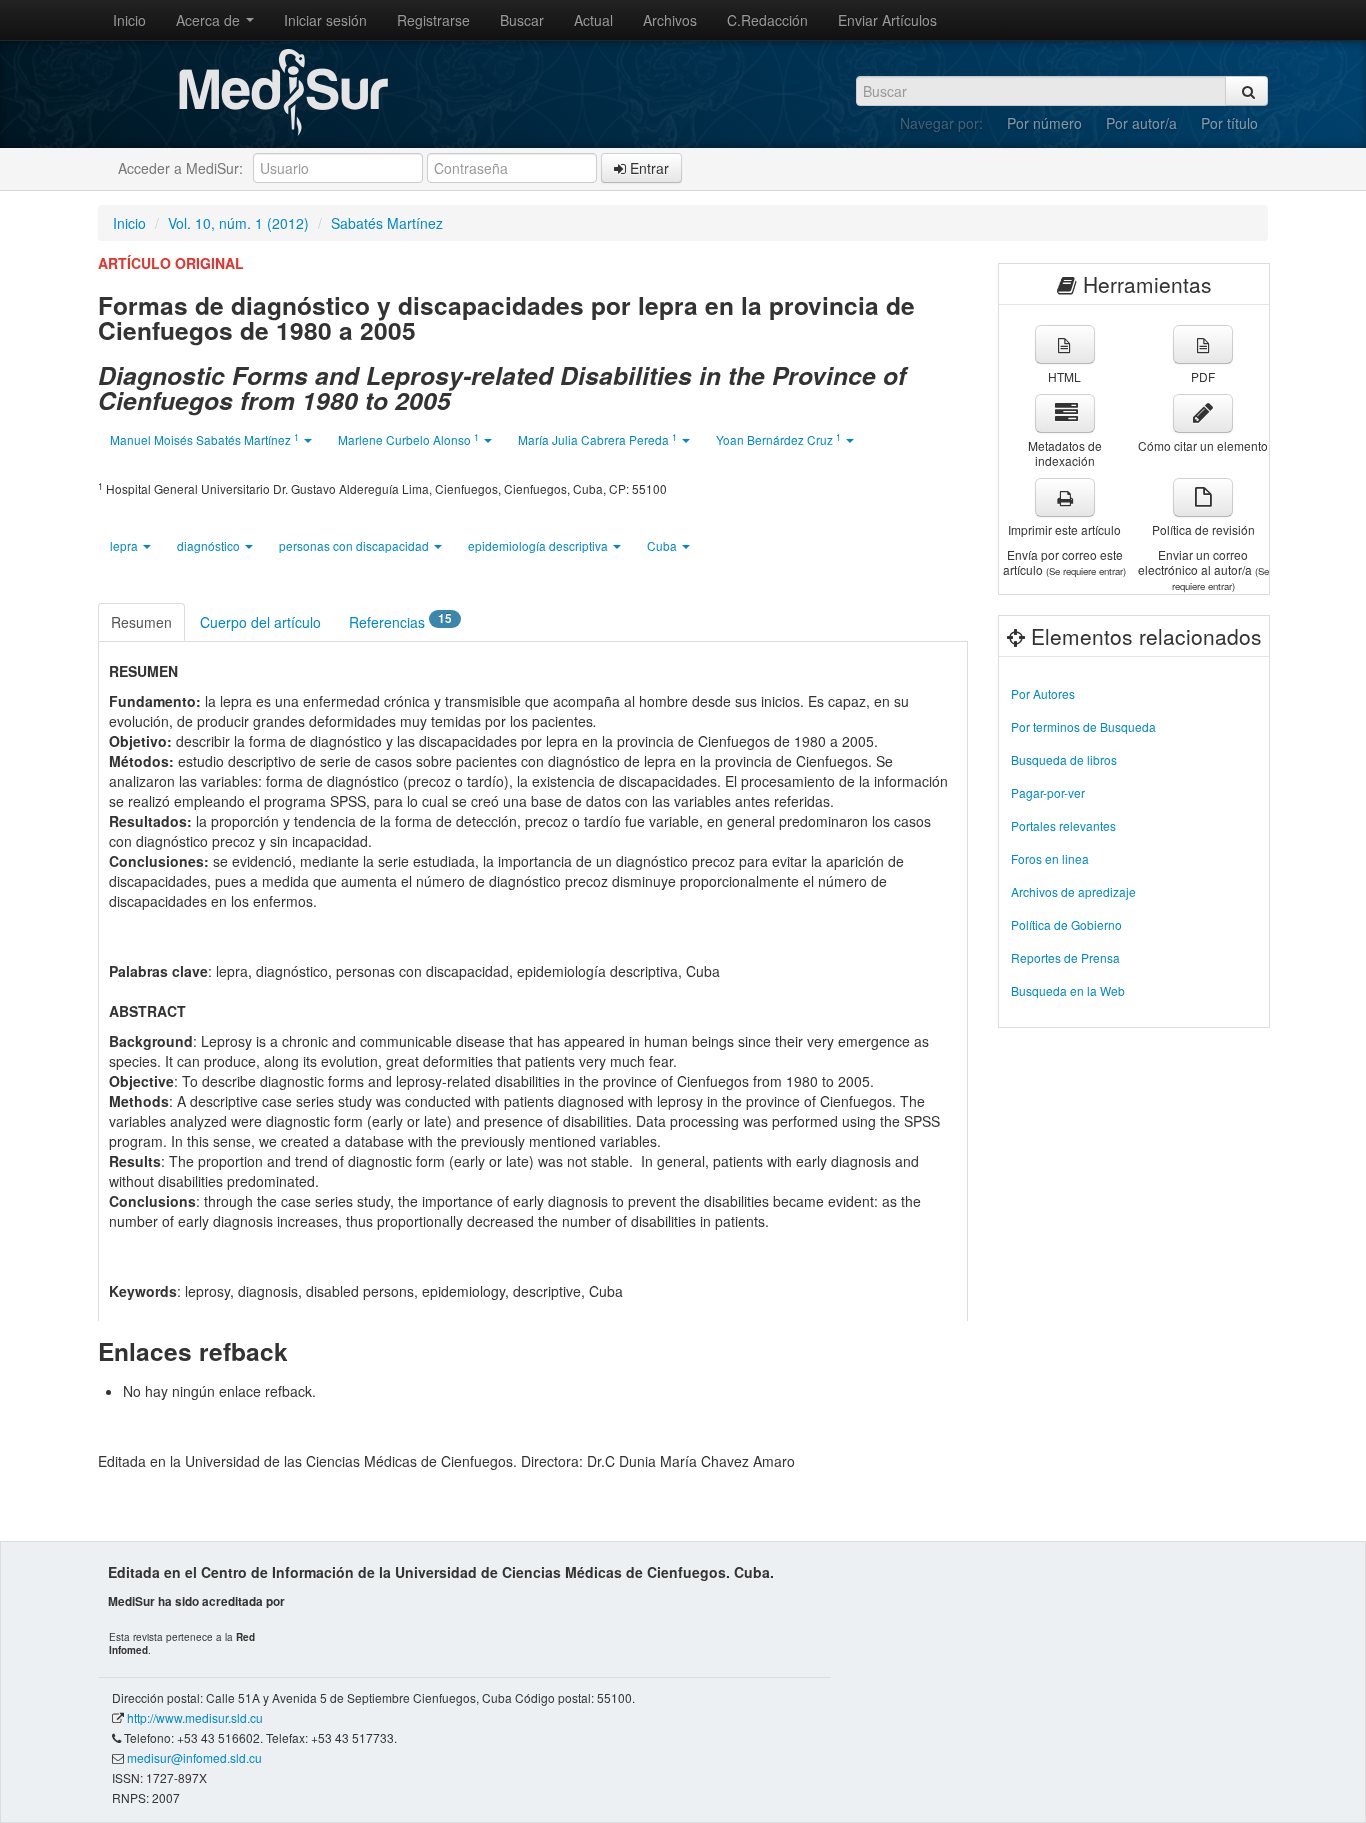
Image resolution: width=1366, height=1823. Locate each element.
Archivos (670, 20)
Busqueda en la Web (1068, 990)
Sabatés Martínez (387, 223)
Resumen (141, 622)
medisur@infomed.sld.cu (194, 1757)
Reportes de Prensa (1065, 957)
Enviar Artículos (887, 20)
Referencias (400, 621)
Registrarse (433, 20)
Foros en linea (1050, 858)
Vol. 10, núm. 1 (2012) (238, 223)
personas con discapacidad (355, 545)
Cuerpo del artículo (260, 622)
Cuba (663, 545)
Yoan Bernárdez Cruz (778, 439)
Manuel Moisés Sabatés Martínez (204, 439)
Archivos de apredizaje (1073, 891)
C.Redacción (767, 20)
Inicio (129, 20)
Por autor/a (1141, 123)
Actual (593, 20)
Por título (1229, 123)
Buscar (522, 20)
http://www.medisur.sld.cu (195, 1717)
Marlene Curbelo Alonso (408, 439)
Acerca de (210, 20)
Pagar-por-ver (1048, 792)
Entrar (647, 168)
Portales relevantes (1063, 825)
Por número (1044, 123)
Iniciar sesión (325, 20)
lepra (125, 545)
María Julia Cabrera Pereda (597, 439)
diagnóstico (210, 545)
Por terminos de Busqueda (1083, 726)
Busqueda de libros (1064, 759)
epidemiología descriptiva (539, 545)
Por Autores (1043, 693)
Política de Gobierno (1066, 924)
